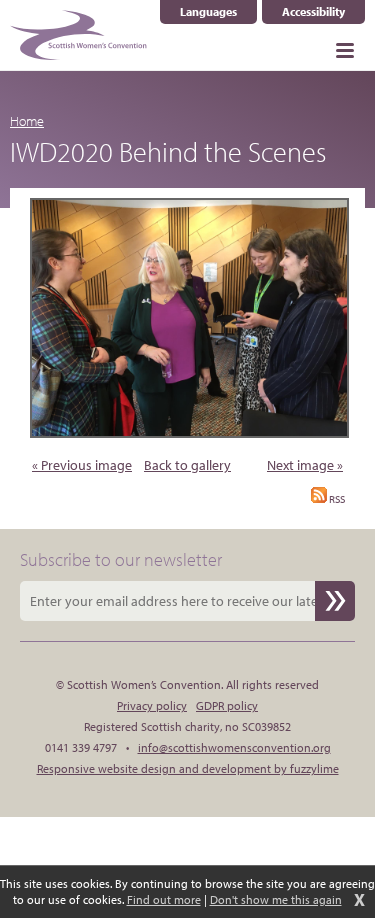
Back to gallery (187, 465)
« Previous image (82, 465)
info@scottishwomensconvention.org (234, 747)
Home (27, 121)
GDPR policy (227, 705)
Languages (218, 12)
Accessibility (313, 11)
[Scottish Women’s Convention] (78, 35)
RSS (336, 499)
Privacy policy (152, 705)
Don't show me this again (276, 899)
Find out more (164, 899)
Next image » (305, 465)
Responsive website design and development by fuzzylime (188, 768)
